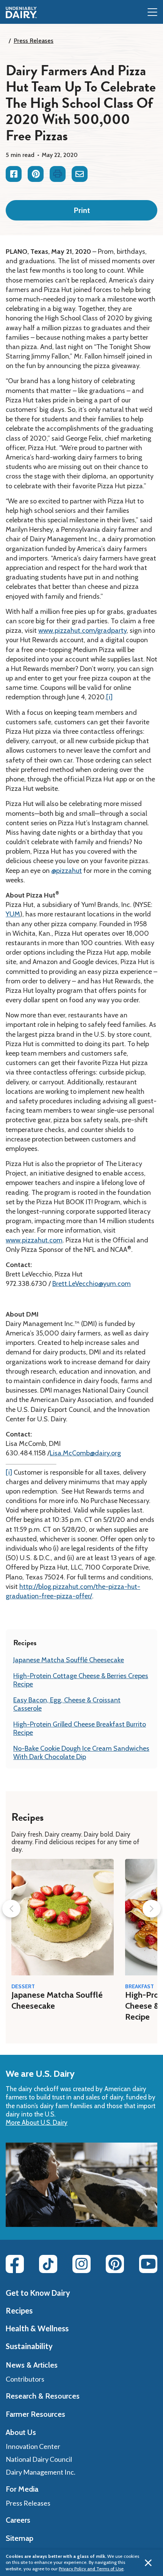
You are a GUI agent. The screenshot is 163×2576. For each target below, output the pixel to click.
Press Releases (34, 41)
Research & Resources (43, 2396)
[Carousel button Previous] (11, 1909)
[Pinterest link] (115, 2264)
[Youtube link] (148, 2264)
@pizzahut (67, 871)
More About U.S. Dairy (37, 2123)
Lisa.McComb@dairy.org (85, 1453)
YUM (13, 914)
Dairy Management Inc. (41, 2472)
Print (82, 210)
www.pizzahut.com (34, 1240)
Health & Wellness (37, 2328)
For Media (22, 2489)
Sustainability (29, 2346)
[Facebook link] (15, 2264)
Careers (18, 2520)
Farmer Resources (35, 2414)
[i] (109, 697)
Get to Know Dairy (38, 2293)
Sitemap (20, 2538)
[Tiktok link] (48, 2264)
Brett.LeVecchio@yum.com (92, 1284)
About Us (21, 2432)
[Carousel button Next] (152, 1909)
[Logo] (21, 12)
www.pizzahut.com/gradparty (82, 630)
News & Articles (32, 2365)
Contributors (25, 2379)
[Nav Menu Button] (152, 13)
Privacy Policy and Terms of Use (91, 2569)
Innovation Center (33, 2446)
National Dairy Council (39, 2459)
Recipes (19, 2310)
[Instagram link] (81, 2264)
